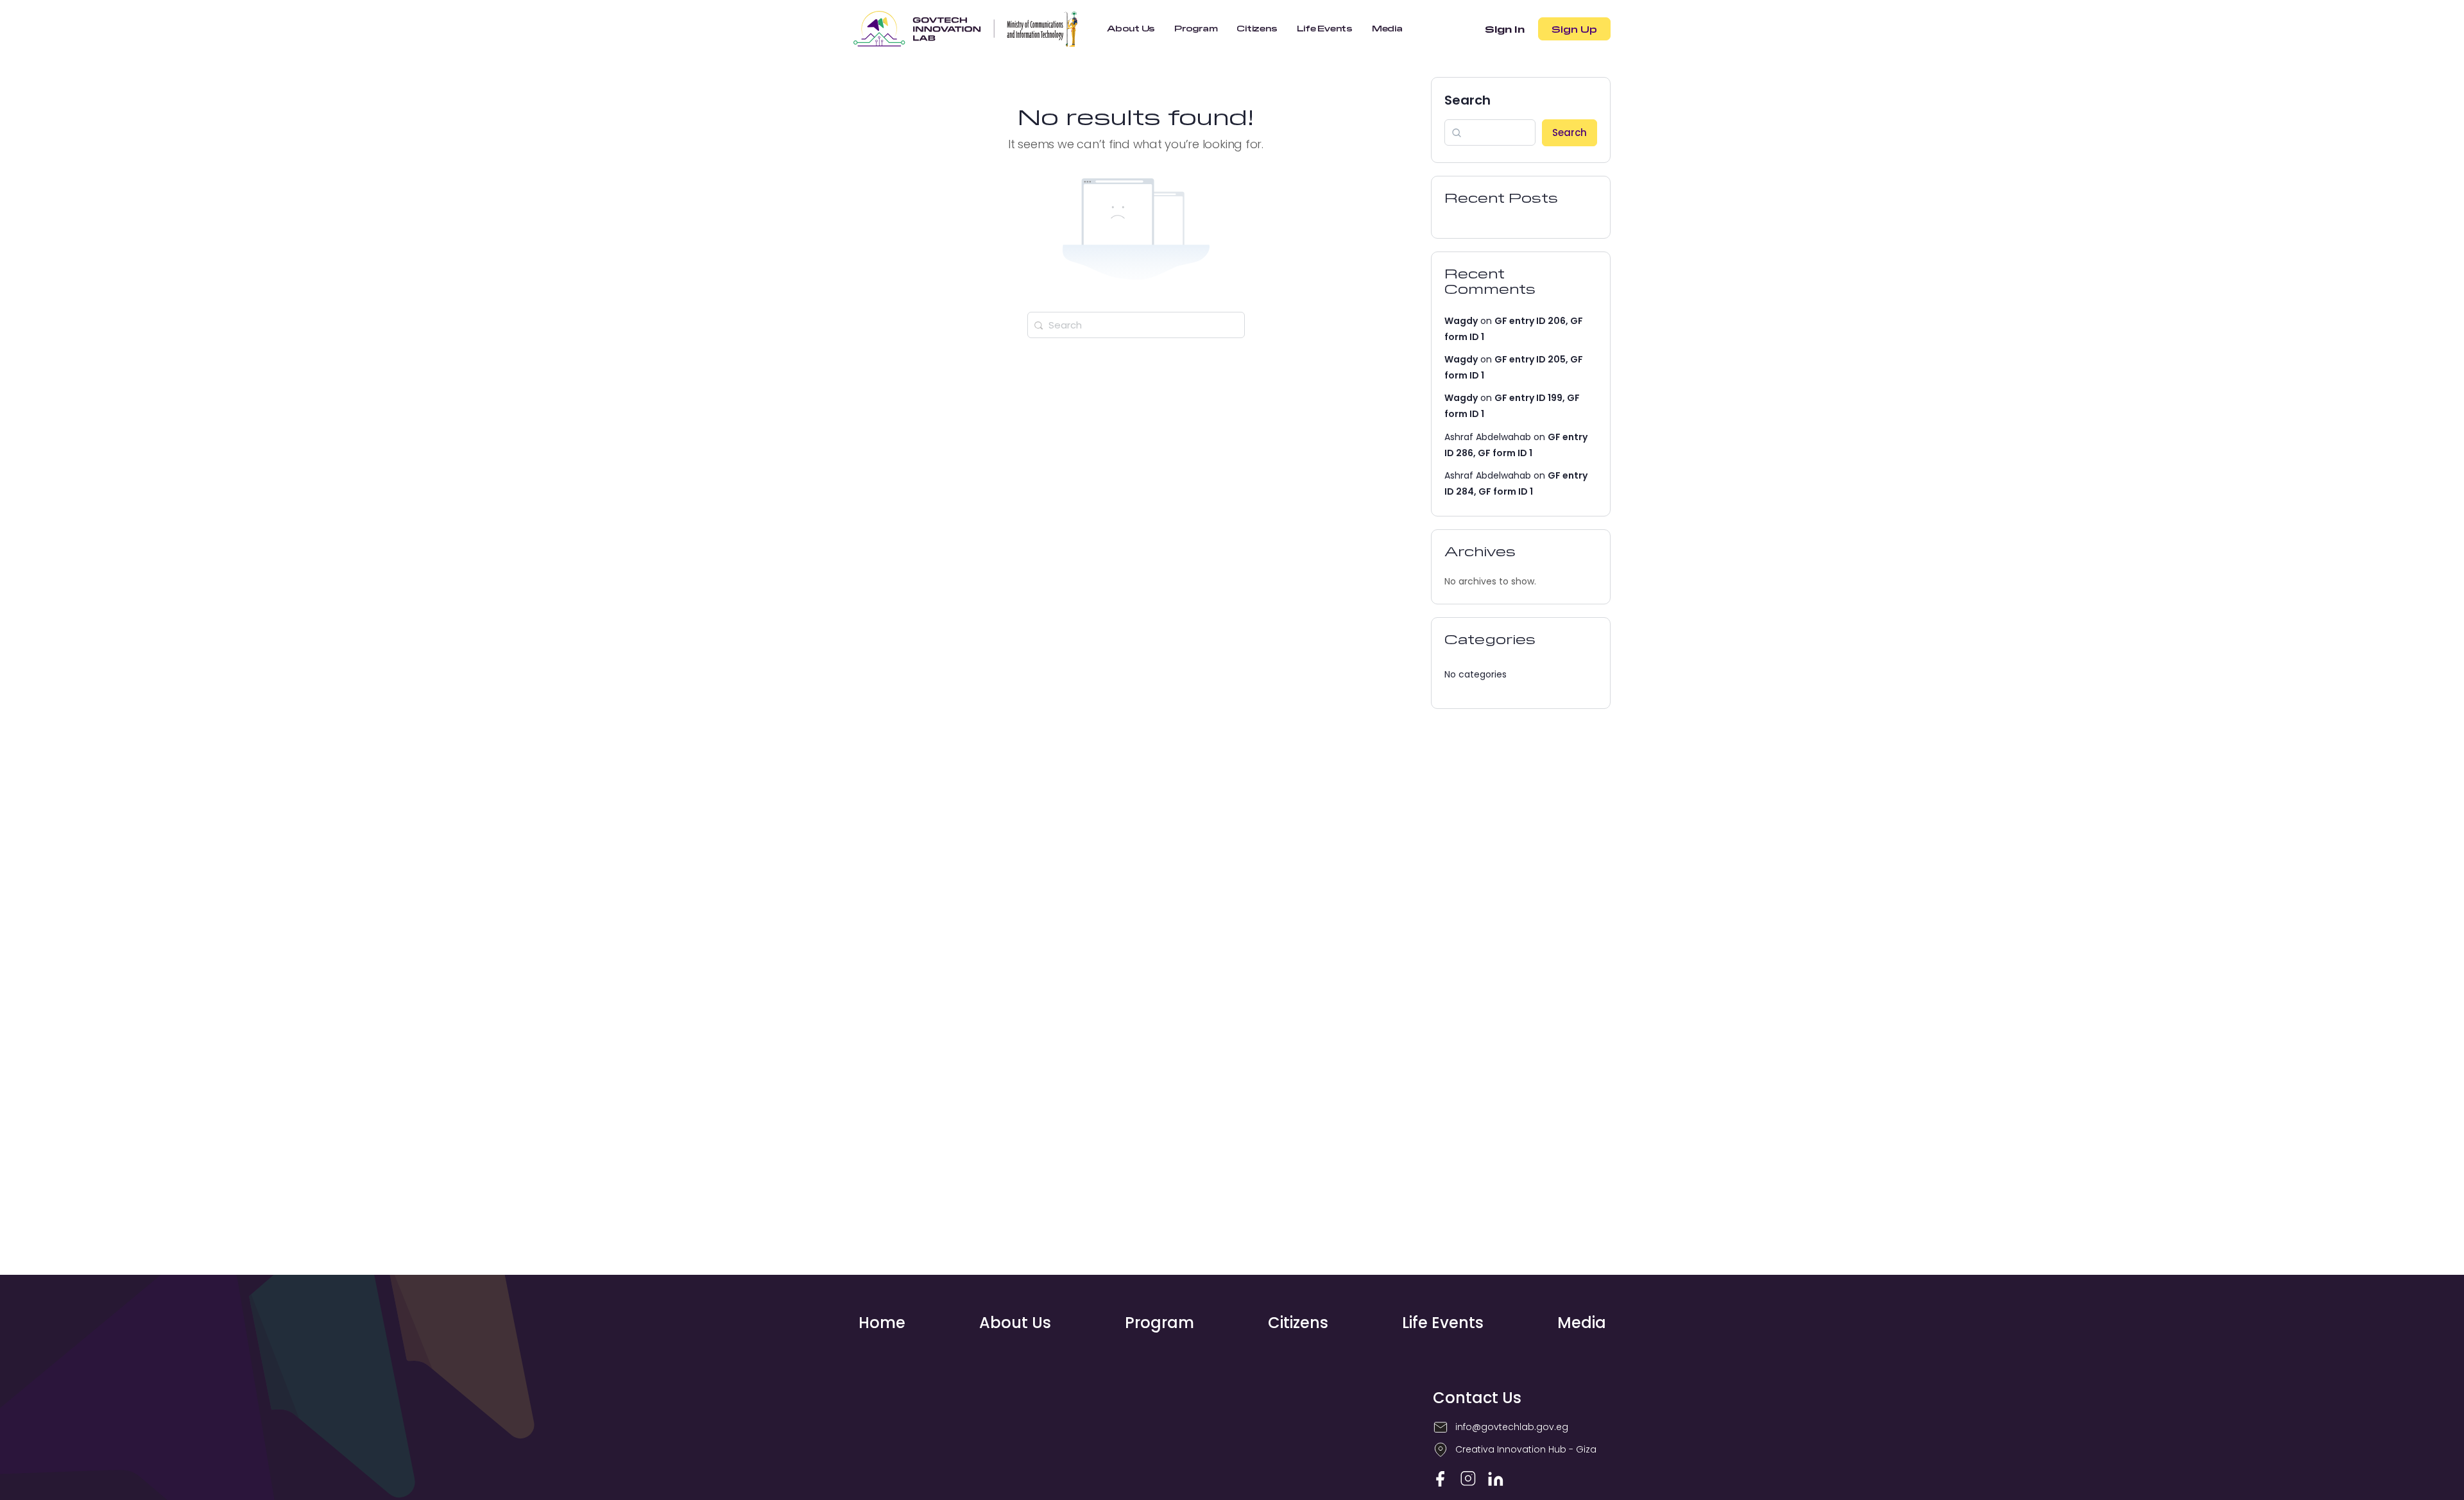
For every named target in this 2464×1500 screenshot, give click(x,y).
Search (1467, 100)
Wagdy (1461, 321)
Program (1159, 1323)
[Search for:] (1136, 325)
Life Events (1443, 1323)
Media (1582, 1323)
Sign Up (1574, 29)
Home (882, 1323)
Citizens (1298, 1323)
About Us (1015, 1323)
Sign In (1505, 29)
